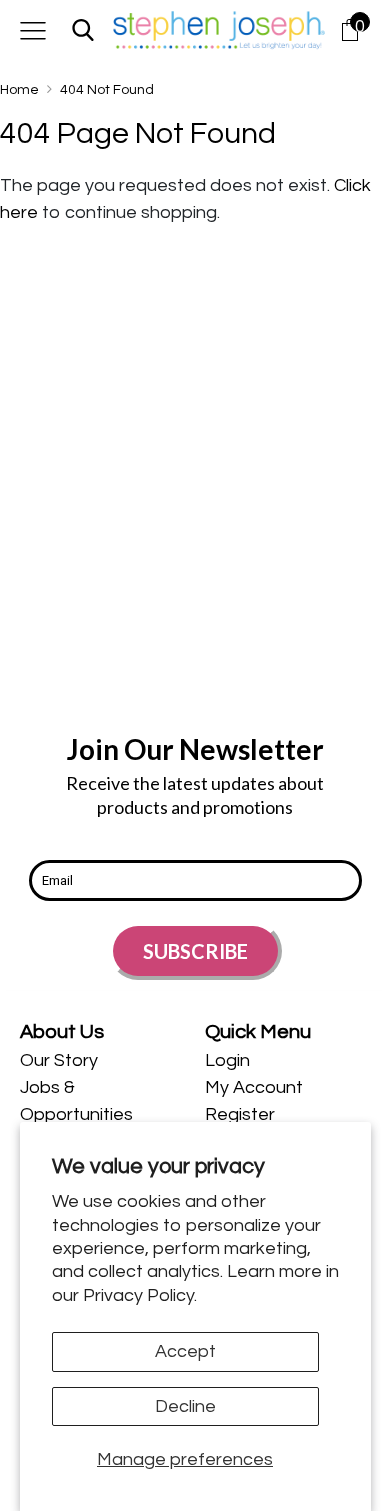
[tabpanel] (102, 1114)
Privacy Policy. (140, 1295)
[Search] (83, 29)
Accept (185, 1351)
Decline (185, 1406)
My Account (254, 1087)
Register (240, 1114)
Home (19, 90)
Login (227, 1060)
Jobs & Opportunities (76, 1101)
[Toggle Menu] (33, 29)
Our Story (59, 1060)
